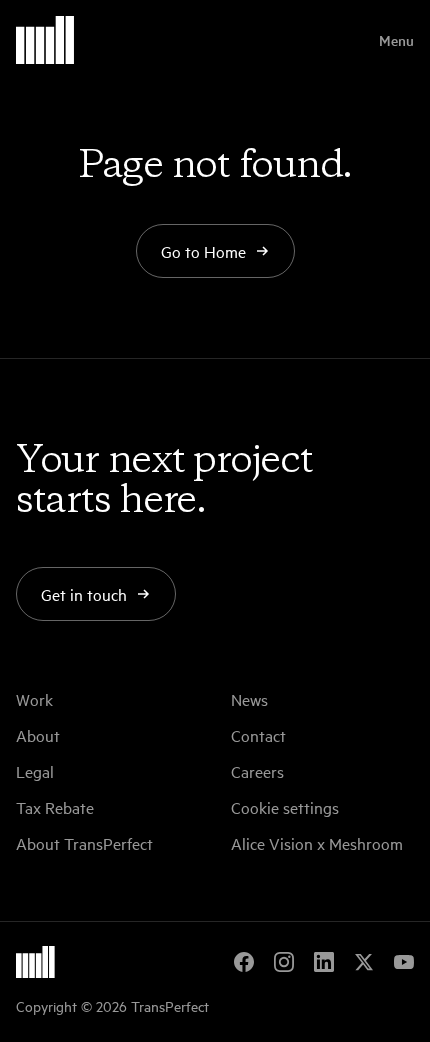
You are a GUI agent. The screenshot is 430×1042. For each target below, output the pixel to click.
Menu (396, 40)
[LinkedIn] (324, 962)
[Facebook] (244, 962)
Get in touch (84, 594)
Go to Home (203, 251)
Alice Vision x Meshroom (317, 843)
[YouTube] (404, 962)
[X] (364, 962)
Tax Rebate (55, 807)
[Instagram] (284, 962)
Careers (257, 771)
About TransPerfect (84, 843)
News (249, 699)
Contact (258, 735)
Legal (35, 771)
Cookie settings (285, 807)
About (38, 735)
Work (34, 699)
